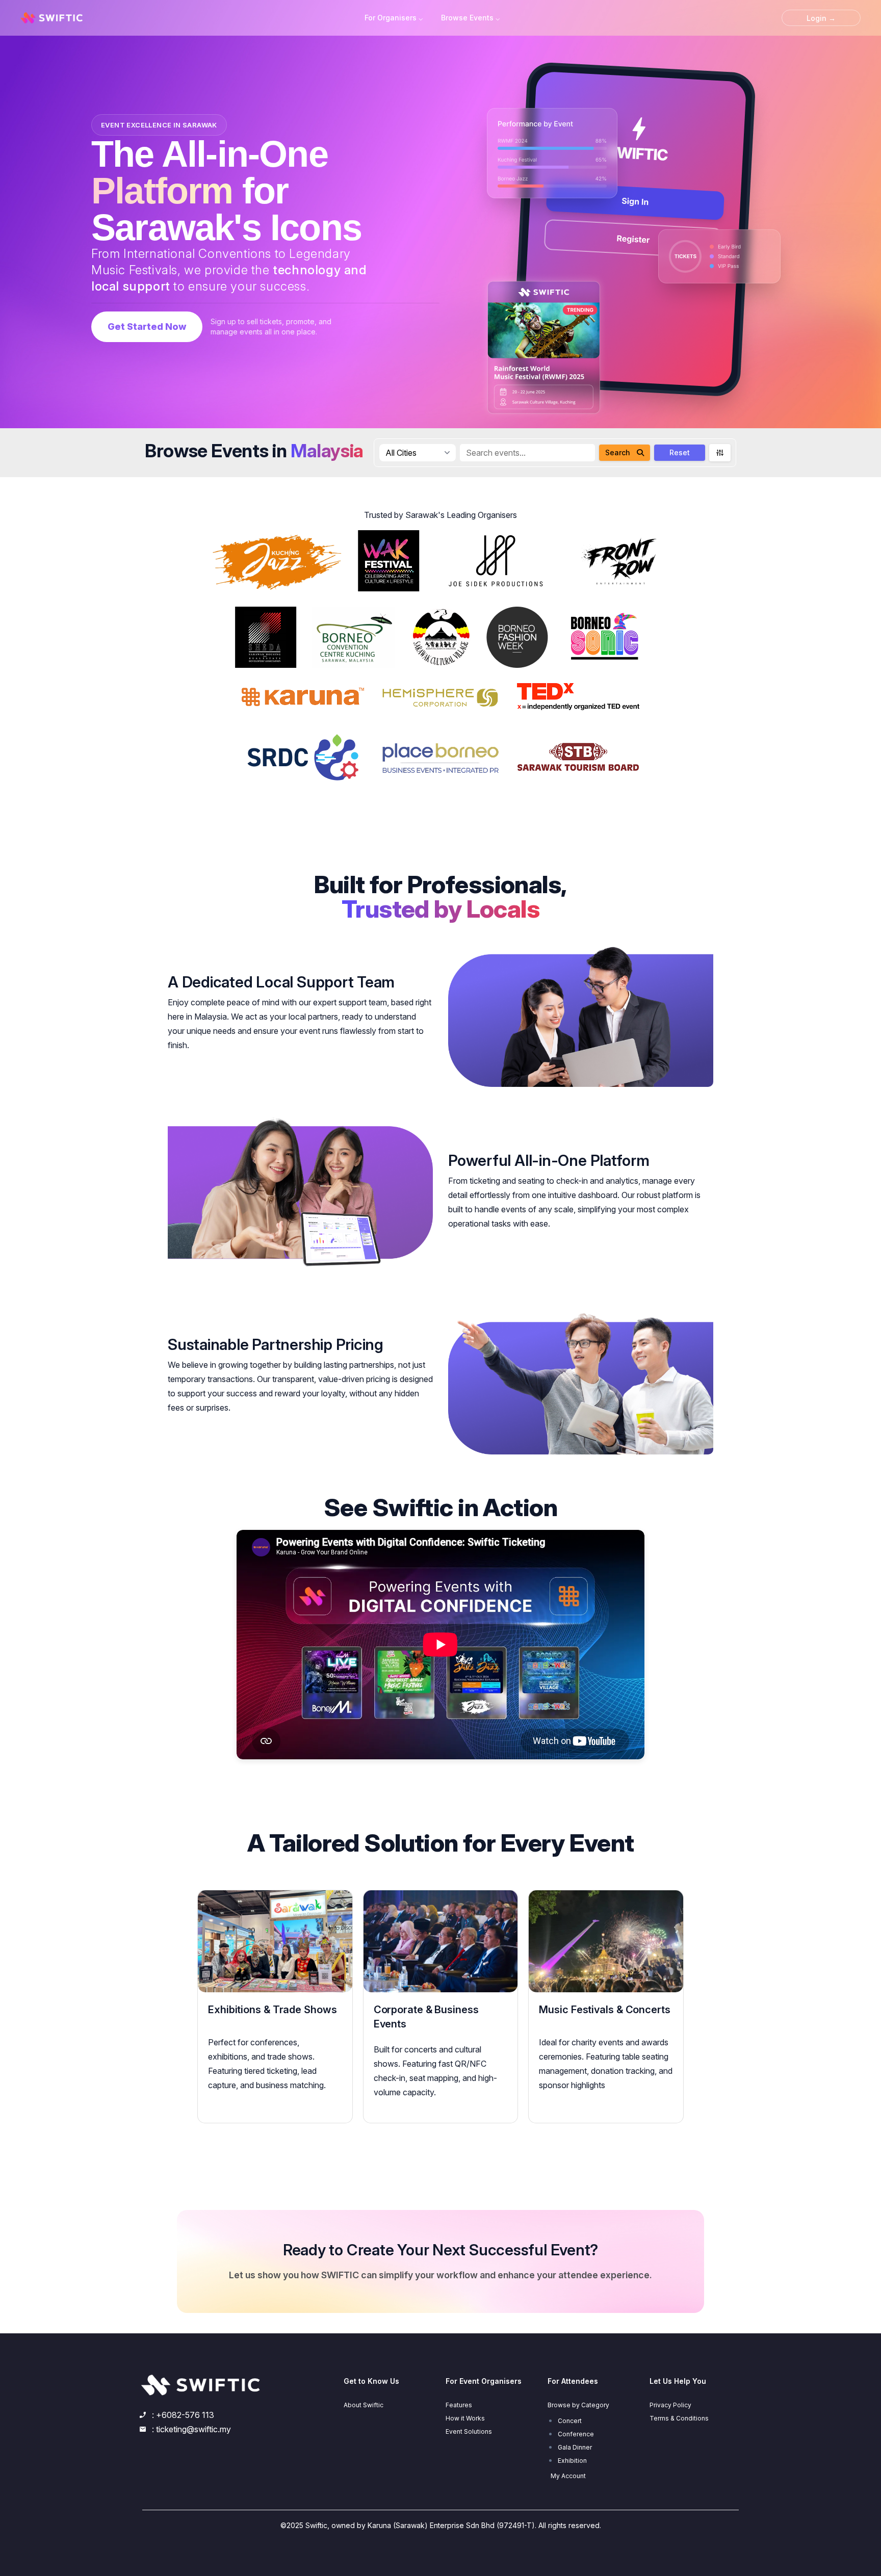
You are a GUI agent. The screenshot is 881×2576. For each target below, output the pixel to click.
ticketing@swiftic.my (193, 2429)
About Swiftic (364, 2405)
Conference (576, 2434)
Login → (821, 18)
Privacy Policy (670, 2405)
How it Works (465, 2418)
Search (618, 452)
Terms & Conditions (679, 2418)
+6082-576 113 (185, 2415)
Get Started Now (147, 327)
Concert (570, 2421)
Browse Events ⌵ (470, 18)
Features (459, 2405)
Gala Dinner (575, 2447)
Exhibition (572, 2461)
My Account (568, 2476)
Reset (680, 452)
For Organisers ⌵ (394, 18)
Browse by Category (578, 2405)
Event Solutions (469, 2431)
